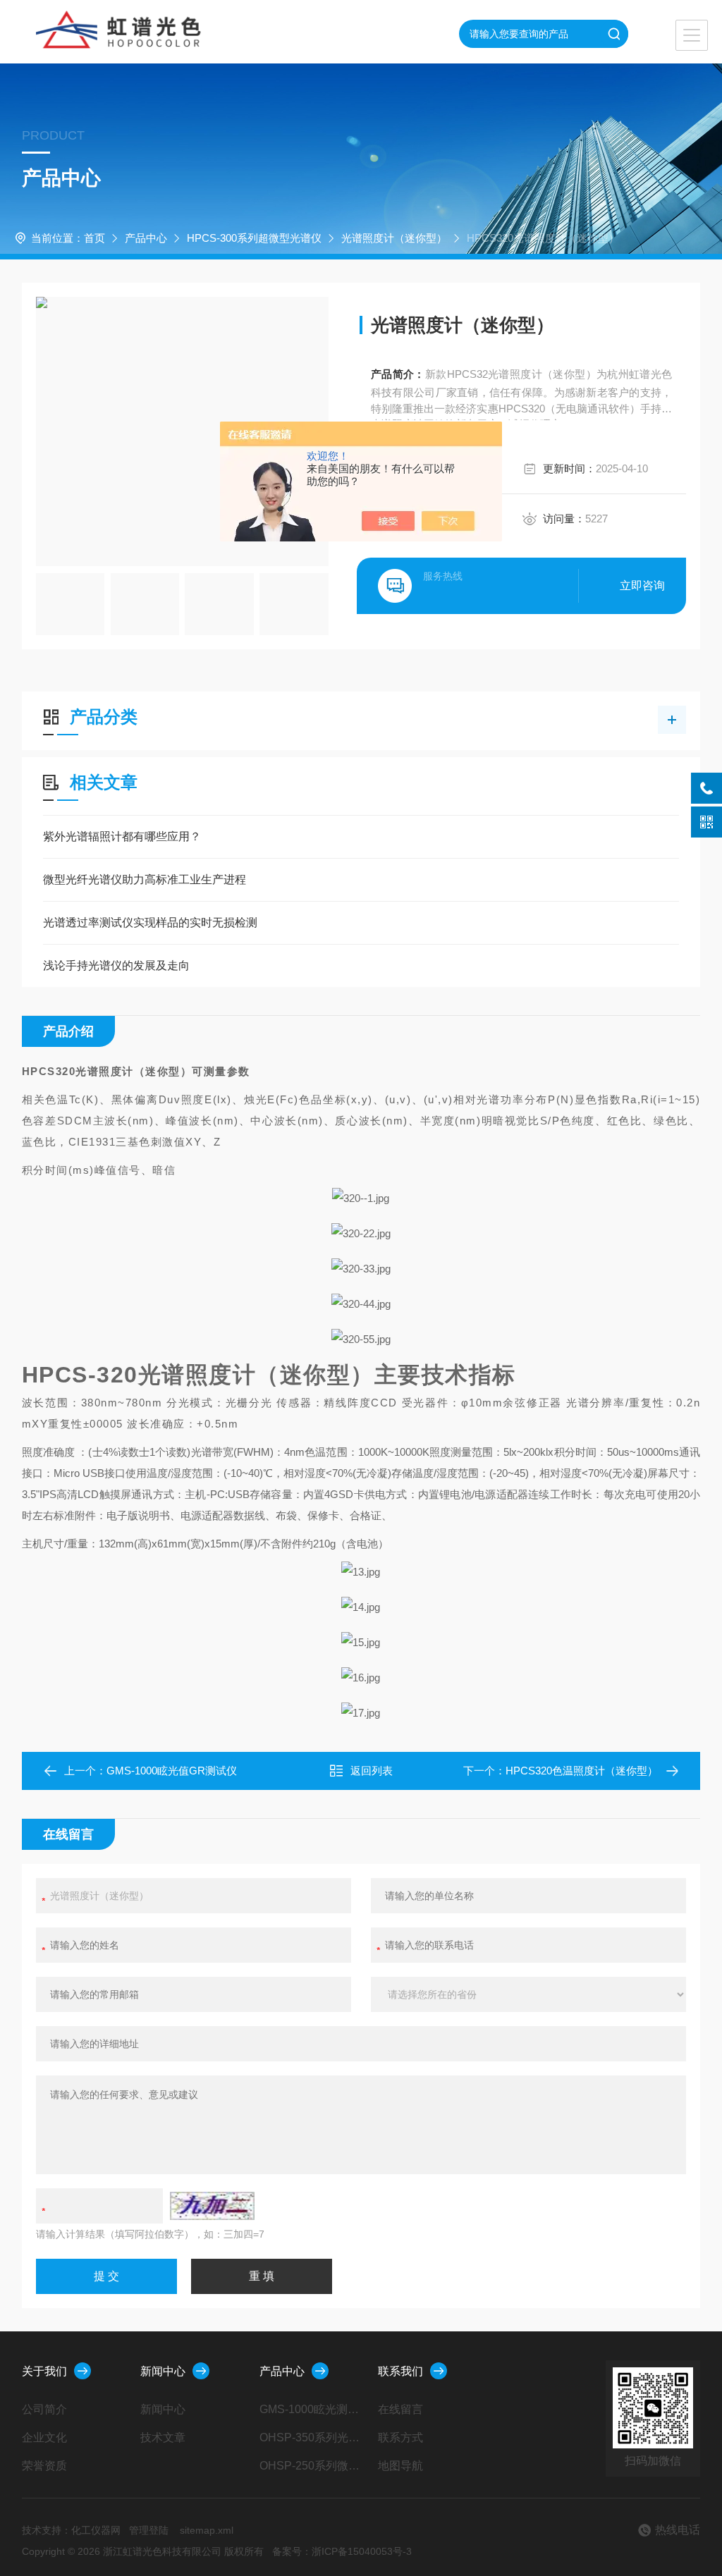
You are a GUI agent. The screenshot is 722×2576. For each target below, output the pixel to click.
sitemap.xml (207, 2530)
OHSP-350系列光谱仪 (312, 2437)
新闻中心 (163, 2371)
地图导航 (400, 2466)
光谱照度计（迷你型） (394, 238)
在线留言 (400, 2409)
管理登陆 (149, 2530)
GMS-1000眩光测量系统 (312, 2409)
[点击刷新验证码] (212, 2206)
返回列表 (372, 1771)
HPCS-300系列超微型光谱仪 (254, 238)
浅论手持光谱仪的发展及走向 (116, 965)
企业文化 (44, 2437)
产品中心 (146, 238)
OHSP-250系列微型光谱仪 (312, 2466)
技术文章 (163, 2437)
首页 (94, 238)
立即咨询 (642, 585)
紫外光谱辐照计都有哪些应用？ (122, 836)
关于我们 (44, 2371)
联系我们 (400, 2371)
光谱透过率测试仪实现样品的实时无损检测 (150, 922)
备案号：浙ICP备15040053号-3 (342, 2551)
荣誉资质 (44, 2466)
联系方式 (400, 2437)
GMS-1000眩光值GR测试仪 (172, 1771)
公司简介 (44, 2409)
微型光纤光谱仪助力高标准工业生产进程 (145, 879)
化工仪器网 (96, 2530)
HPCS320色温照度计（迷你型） (582, 1771)
